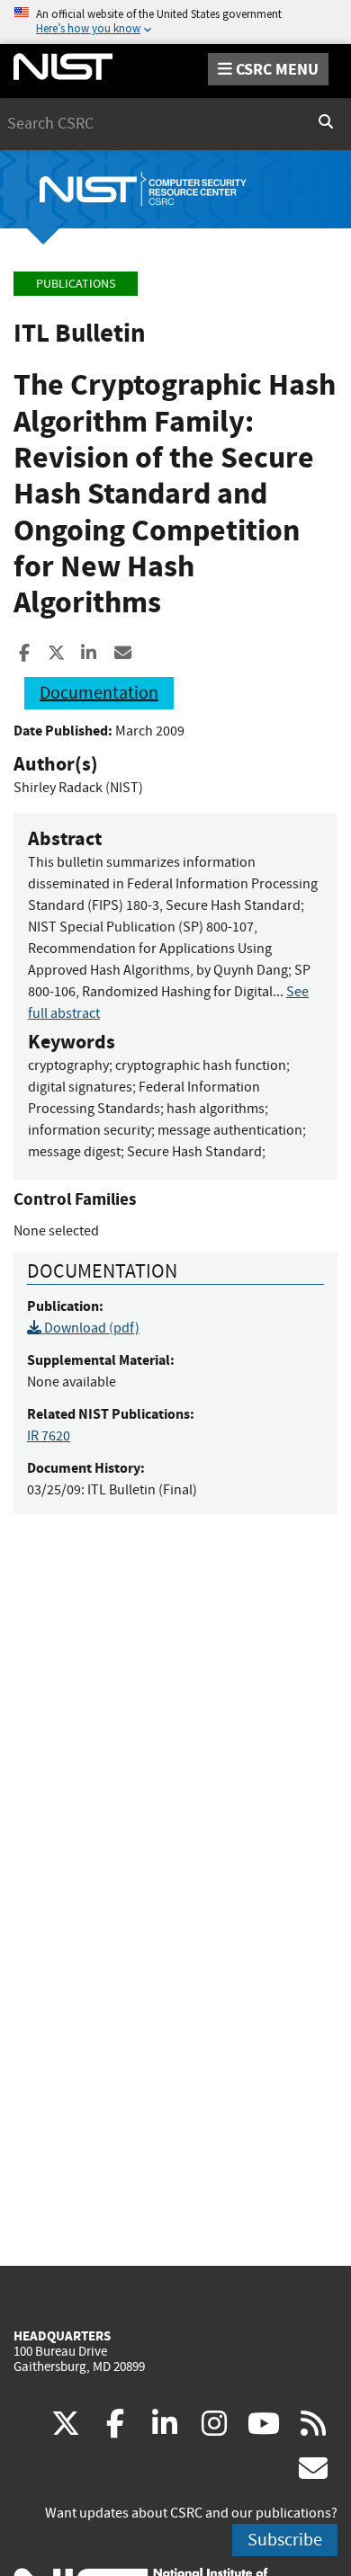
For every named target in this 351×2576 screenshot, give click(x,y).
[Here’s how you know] (175, 22)
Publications (76, 284)
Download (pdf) (90, 1328)
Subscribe (285, 2540)
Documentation (99, 693)
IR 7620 (49, 1436)
